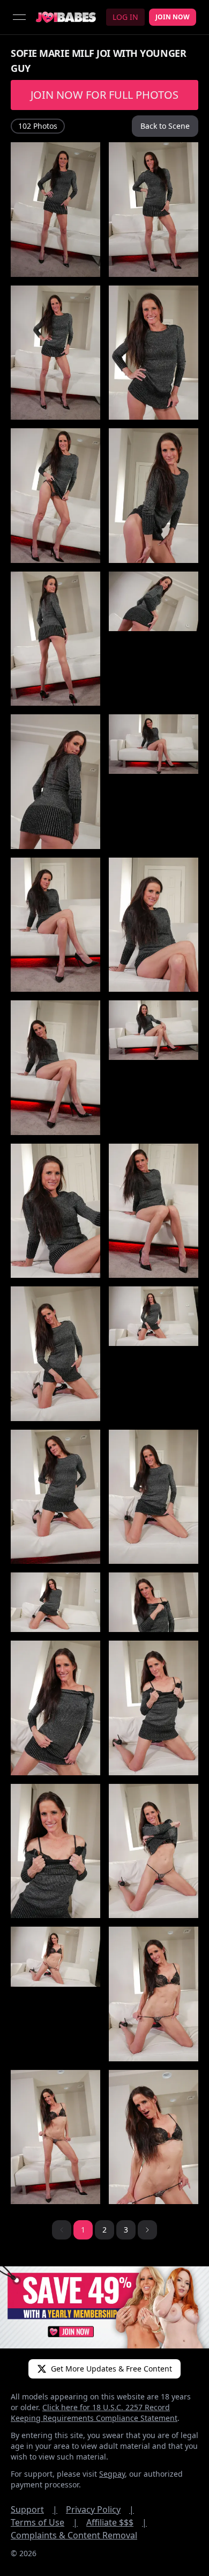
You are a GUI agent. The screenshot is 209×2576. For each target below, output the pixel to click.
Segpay (112, 2474)
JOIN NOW (173, 17)
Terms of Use (44, 2522)
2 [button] (104, 2230)
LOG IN (125, 17)
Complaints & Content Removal (74, 2535)
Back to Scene (165, 126)
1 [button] (83, 2230)
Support (34, 2509)
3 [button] (126, 2230)
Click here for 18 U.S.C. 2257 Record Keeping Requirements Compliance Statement (94, 2413)
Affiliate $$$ (117, 2522)
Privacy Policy (100, 2509)
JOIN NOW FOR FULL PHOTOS (104, 95)
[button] (147, 2230)
